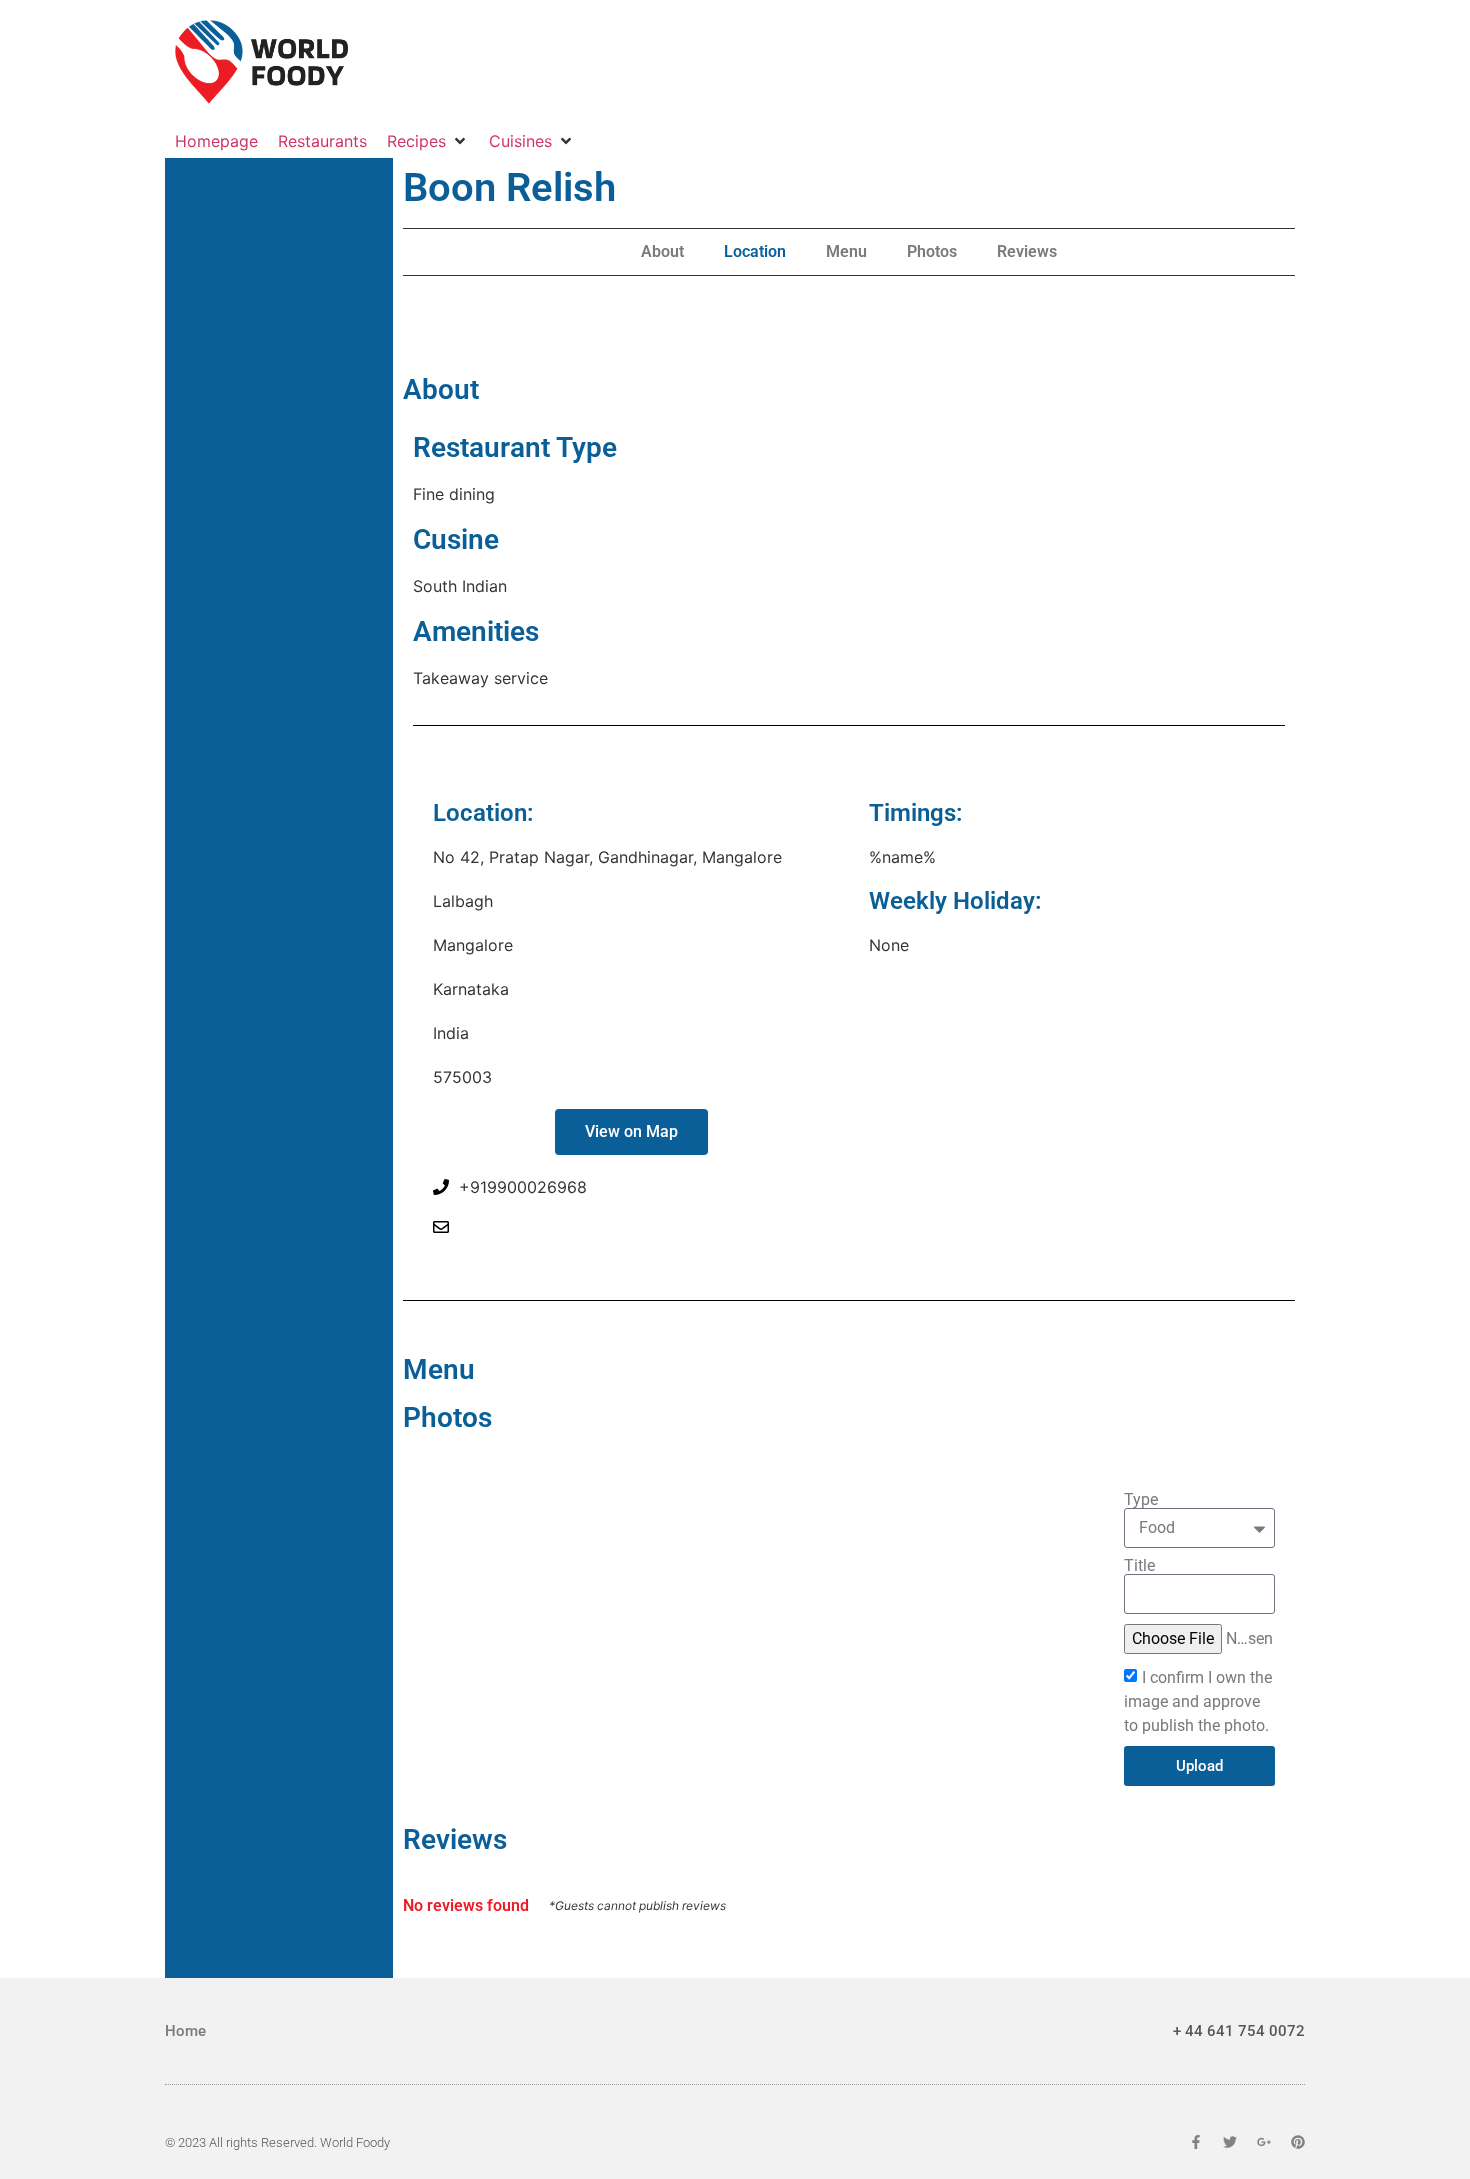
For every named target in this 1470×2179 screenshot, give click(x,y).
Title (1139, 1566)
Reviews (1027, 251)
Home (185, 2031)
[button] (428, 141)
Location (755, 251)
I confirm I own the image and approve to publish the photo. (1198, 1701)
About (662, 251)
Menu (846, 251)
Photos (932, 251)
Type (1141, 1500)
